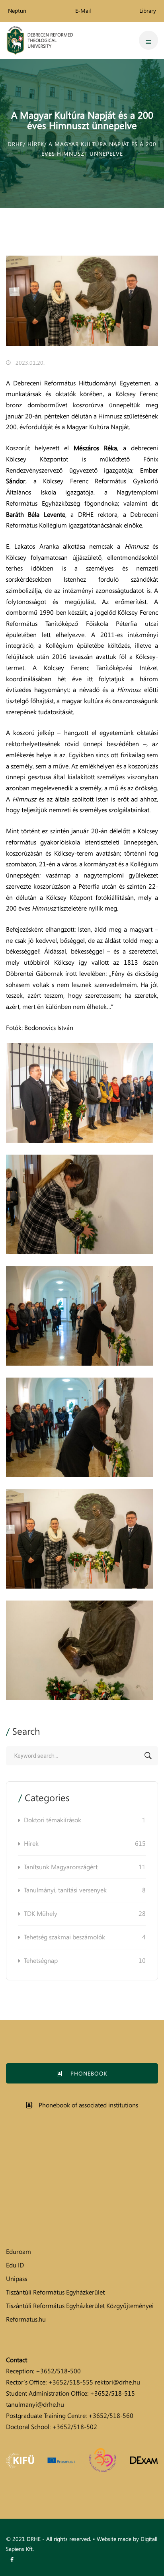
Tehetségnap (85, 1960)
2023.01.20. (30, 363)
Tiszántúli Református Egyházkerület (55, 2292)
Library (148, 11)
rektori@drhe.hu (117, 2382)
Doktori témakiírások (85, 1820)
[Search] (148, 1756)
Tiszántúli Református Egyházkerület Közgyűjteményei (80, 2306)
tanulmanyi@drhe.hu (35, 2404)
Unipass (17, 2279)
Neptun (17, 11)
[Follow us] (12, 2560)
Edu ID (15, 2265)
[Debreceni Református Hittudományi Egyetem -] (40, 40)
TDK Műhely (85, 1913)
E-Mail (83, 11)
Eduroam (19, 2252)
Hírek (85, 1843)
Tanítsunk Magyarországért (85, 1867)
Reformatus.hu (26, 2319)
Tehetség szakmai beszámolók (85, 1937)
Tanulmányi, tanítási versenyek (85, 1890)
